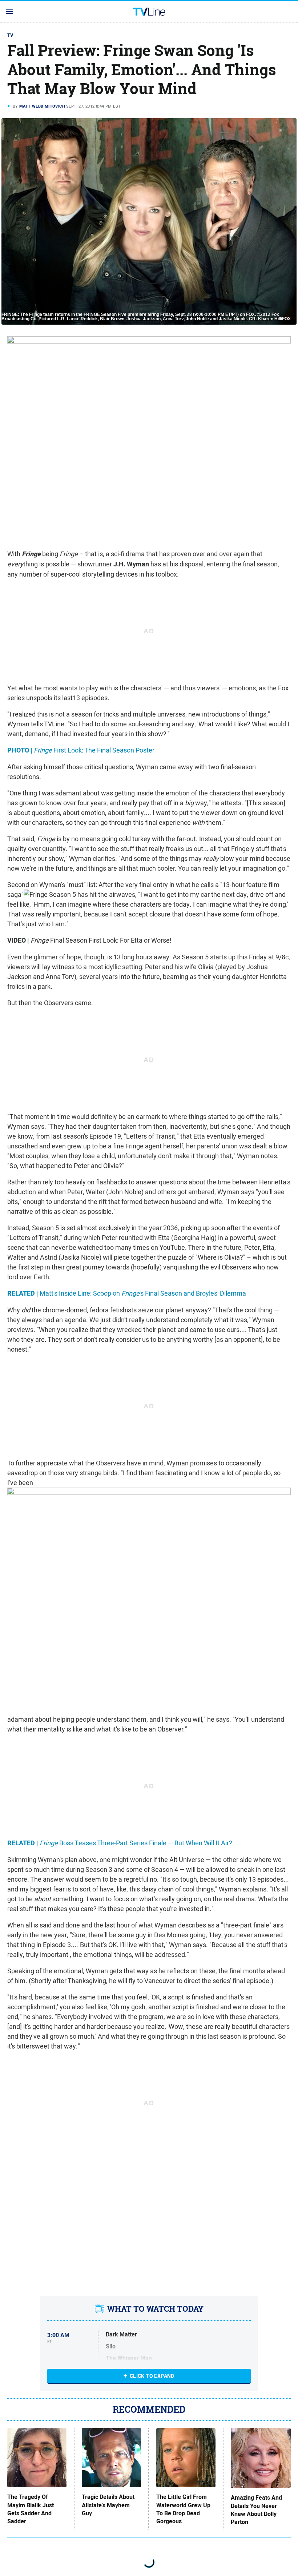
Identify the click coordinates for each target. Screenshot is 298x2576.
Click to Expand (152, 2376)
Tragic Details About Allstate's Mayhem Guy (108, 2505)
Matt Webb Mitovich (42, 106)
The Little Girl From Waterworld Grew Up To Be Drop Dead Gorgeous (183, 2509)
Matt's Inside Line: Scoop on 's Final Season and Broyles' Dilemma (127, 1293)
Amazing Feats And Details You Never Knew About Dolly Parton (256, 2510)
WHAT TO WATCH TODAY (155, 2309)
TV (11, 35)
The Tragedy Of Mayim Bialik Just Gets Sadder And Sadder (31, 2509)
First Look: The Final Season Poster (81, 750)
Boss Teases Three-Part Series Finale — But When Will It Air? (120, 1843)
